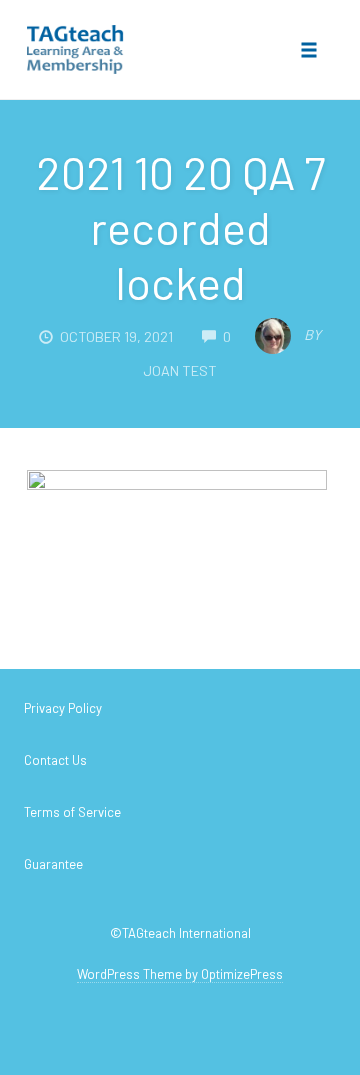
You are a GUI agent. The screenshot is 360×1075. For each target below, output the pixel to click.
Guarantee (53, 864)
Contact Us (55, 760)
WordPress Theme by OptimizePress (180, 974)
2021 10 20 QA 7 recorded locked (180, 227)
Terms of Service (72, 812)
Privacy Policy (63, 708)
